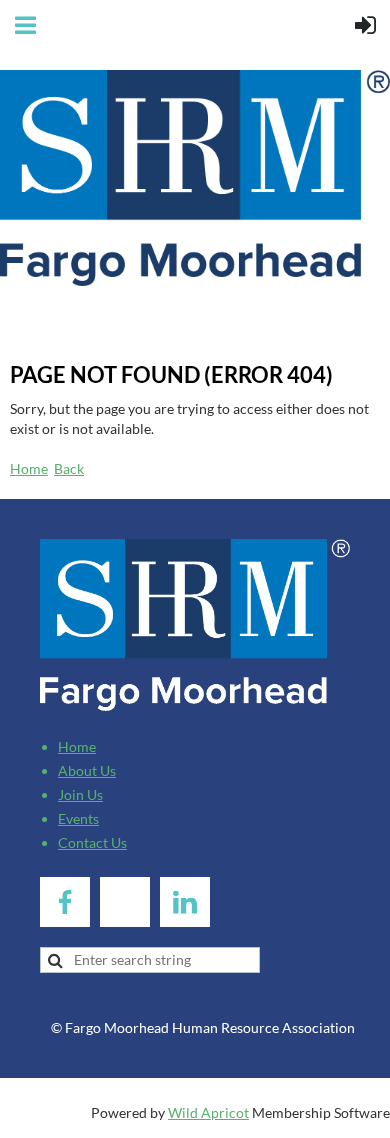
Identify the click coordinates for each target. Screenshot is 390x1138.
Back (69, 468)
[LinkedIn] (185, 902)
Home (29, 468)
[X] (125, 902)
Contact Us (92, 842)
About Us (87, 770)
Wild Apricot (208, 1112)
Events (78, 818)
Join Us (80, 794)
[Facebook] (65, 902)
